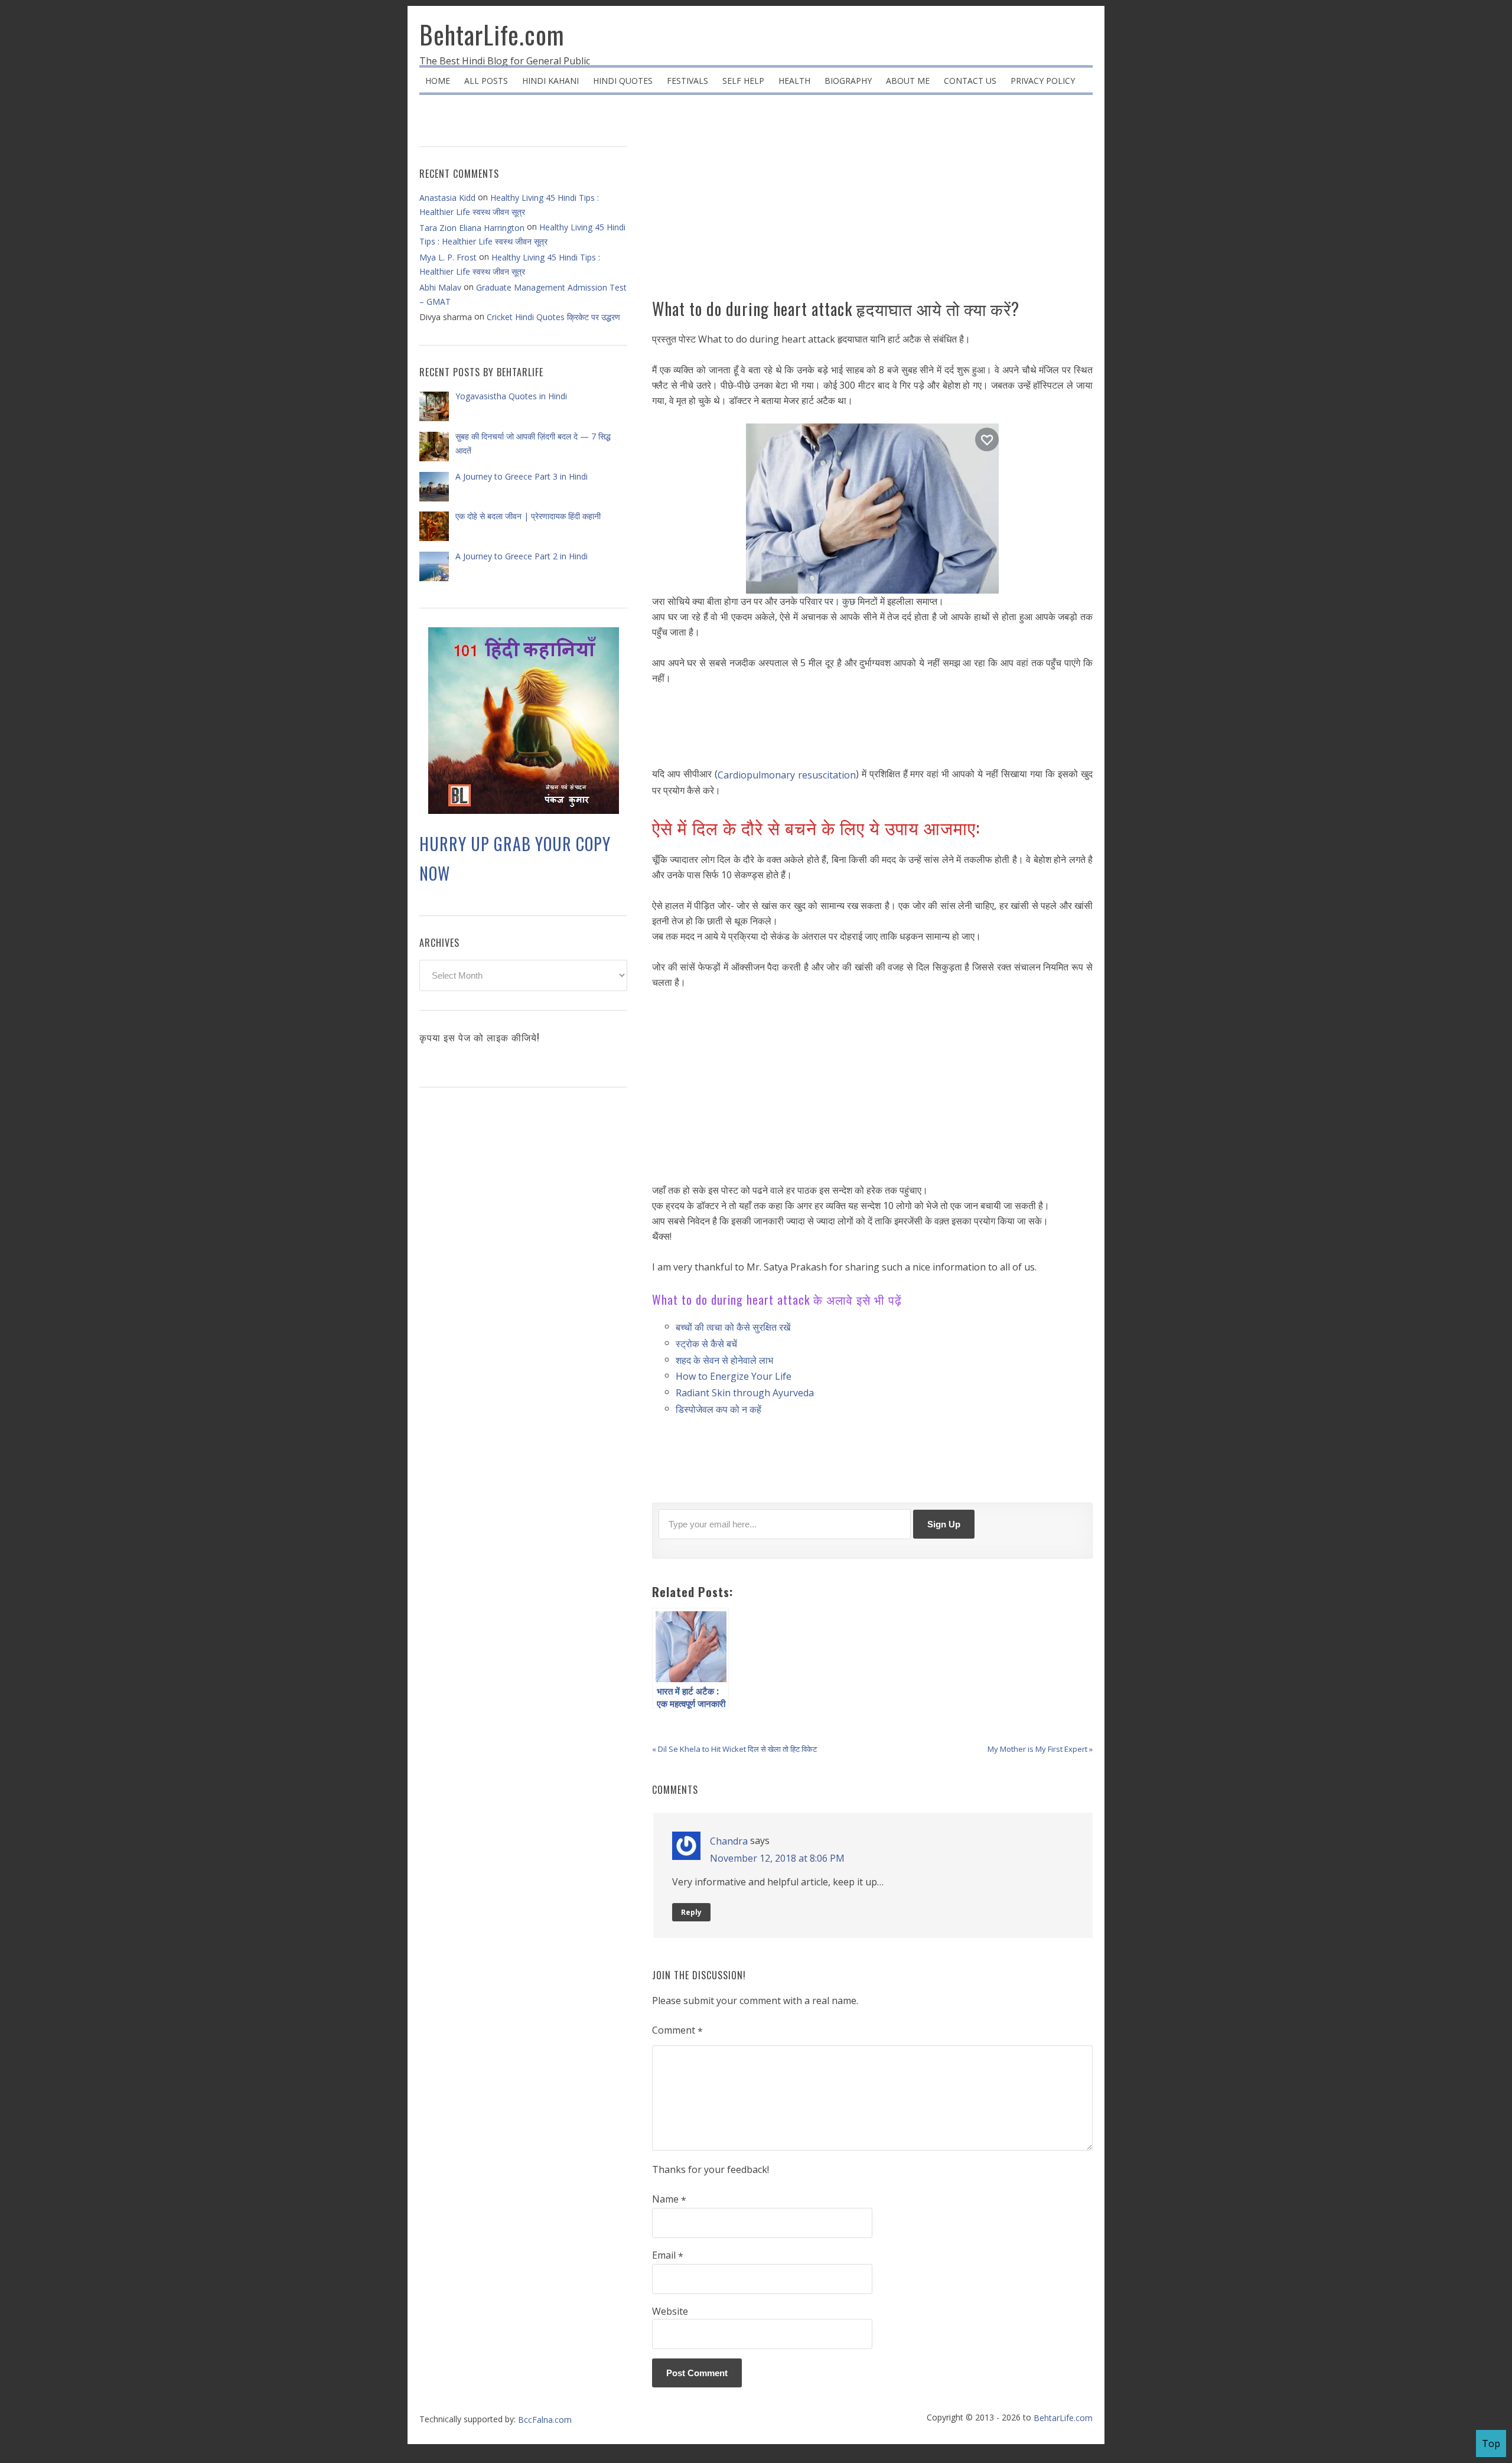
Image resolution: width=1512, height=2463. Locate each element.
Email (668, 2256)
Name (669, 2200)
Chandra (729, 1841)
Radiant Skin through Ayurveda (745, 1393)
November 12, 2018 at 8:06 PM (777, 1858)
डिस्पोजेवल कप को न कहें (718, 1409)
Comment (677, 2031)
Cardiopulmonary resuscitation (787, 775)
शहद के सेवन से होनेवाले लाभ (724, 1360)
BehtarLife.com (492, 34)
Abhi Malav (440, 287)
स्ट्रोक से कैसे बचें (706, 1344)
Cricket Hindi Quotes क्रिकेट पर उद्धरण (553, 317)
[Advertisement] (872, 201)
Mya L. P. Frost (448, 257)
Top (1491, 2444)
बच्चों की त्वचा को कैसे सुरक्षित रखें (733, 1327)
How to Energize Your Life (734, 1376)
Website (670, 2311)
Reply (691, 1912)
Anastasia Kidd (447, 198)
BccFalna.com (545, 2420)
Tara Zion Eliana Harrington (472, 228)
